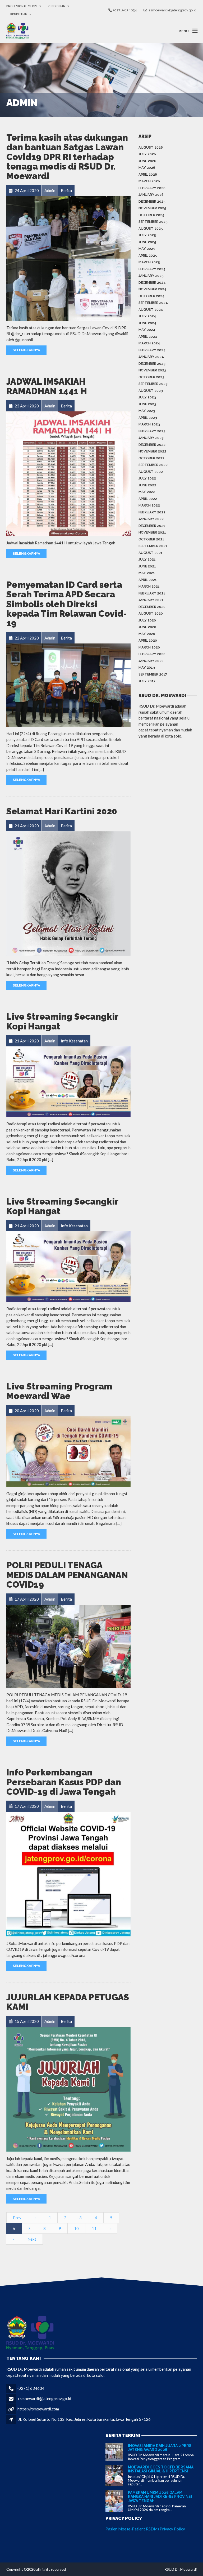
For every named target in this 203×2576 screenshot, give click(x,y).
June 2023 (147, 404)
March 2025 (149, 262)
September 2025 (153, 222)
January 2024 (151, 357)
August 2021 (151, 553)
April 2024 (148, 337)
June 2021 (147, 566)
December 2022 (152, 445)
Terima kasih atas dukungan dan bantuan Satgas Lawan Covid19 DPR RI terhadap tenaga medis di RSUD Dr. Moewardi (67, 157)
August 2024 (151, 310)
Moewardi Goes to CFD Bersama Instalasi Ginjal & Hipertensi (161, 2469)
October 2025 (151, 215)
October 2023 (151, 377)
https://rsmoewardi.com (38, 2409)
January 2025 (151, 276)
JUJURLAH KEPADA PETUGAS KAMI (68, 2002)
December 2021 (152, 526)
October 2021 (151, 539)
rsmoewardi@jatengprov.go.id (45, 2399)
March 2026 (149, 181)
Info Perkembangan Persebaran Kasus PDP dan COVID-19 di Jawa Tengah (64, 1782)
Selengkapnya (26, 350)
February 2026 (152, 188)
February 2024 (152, 350)
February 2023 (152, 431)
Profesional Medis (22, 6)
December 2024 (152, 283)
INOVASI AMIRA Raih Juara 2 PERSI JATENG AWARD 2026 (160, 2448)
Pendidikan (57, 6)
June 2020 (147, 627)
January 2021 (151, 600)
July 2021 (147, 559)
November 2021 (152, 532)
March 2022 (149, 505)
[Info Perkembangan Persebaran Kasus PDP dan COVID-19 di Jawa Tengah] (68, 1873)
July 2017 (147, 681)
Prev (17, 2218)
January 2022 (151, 519)
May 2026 (147, 168)
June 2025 (147, 242)
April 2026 (148, 174)
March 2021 (149, 586)
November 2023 (152, 370)
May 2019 (147, 667)
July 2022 (147, 478)
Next (32, 2239)
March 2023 (149, 424)
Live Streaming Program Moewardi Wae (59, 1391)
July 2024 (147, 316)
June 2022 (147, 485)
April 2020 (148, 640)
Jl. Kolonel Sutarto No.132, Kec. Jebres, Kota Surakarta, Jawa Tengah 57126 (84, 2419)
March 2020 (149, 647)
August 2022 (151, 472)
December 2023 (152, 364)
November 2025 (152, 208)
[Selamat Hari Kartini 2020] (68, 893)
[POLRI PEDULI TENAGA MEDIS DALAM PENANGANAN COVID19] (68, 1646)
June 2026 (147, 161)
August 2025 (151, 228)
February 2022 (152, 512)
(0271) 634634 (31, 2388)
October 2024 (152, 296)
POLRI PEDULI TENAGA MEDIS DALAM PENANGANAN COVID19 (67, 1575)
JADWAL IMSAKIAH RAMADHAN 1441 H (47, 386)
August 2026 (151, 147)
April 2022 (148, 499)
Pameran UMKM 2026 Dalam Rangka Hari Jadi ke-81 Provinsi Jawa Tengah (160, 2497)
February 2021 (152, 593)
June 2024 (147, 323)
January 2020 (151, 661)
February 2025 (152, 269)
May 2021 (147, 573)
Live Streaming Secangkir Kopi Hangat (62, 1021)
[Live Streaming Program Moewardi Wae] (68, 1451)
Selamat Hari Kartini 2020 (62, 811)
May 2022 (147, 492)
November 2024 (153, 289)
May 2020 (147, 634)
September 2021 (153, 546)
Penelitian (19, 14)
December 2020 (152, 607)
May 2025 (147, 249)
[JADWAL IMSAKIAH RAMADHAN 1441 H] (68, 473)
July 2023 (147, 397)
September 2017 (153, 674)
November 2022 (152, 451)
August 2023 (151, 391)
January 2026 (151, 195)
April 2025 (148, 256)
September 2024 (153, 303)
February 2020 (152, 654)
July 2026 (147, 154)
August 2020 (151, 613)
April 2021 (148, 580)
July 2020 (147, 620)
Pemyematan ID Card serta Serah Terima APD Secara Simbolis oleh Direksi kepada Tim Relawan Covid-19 (67, 604)
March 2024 (149, 343)
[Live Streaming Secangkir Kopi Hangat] (68, 1081)
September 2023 (153, 384)
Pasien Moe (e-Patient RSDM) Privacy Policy (145, 2529)
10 (76, 2228)
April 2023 (148, 418)
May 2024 (147, 330)
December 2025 (152, 201)
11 (94, 2228)
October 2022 (151, 458)
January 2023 (151, 438)
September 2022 (153, 465)
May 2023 (147, 411)
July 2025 (147, 235)
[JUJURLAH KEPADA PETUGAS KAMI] (68, 2089)
